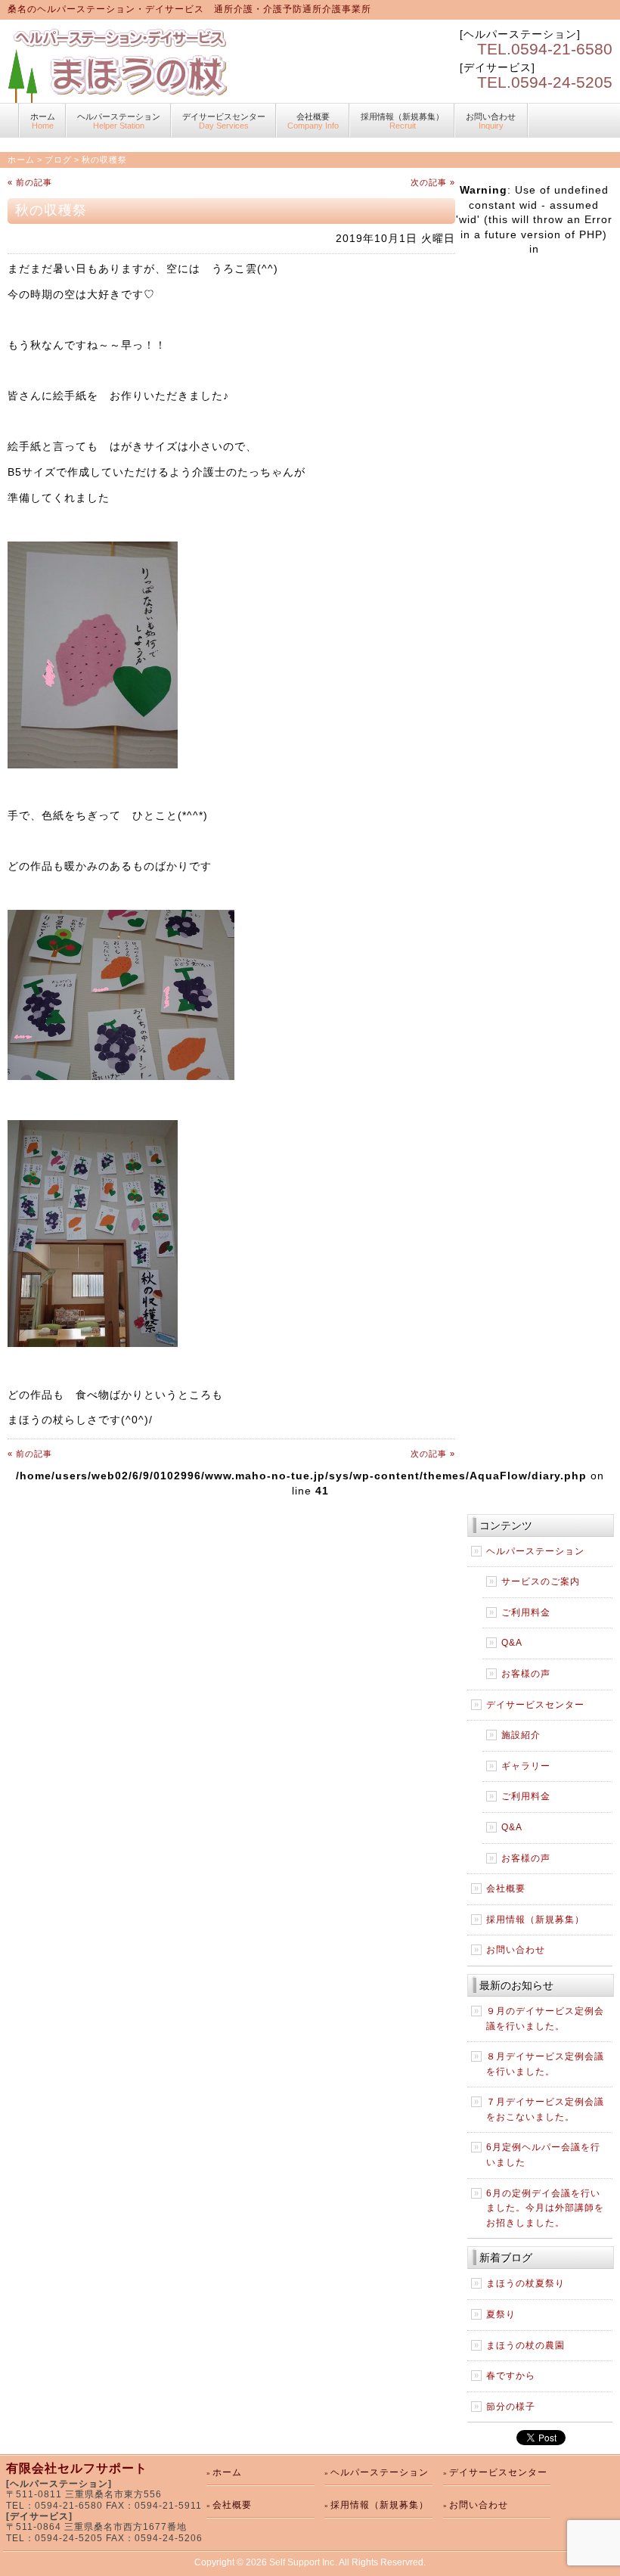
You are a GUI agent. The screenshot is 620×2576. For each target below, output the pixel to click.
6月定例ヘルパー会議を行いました (543, 2155)
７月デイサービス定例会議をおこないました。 (545, 2109)
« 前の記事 (30, 182)
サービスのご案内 (541, 1581)
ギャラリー (526, 1766)
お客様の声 (526, 1674)
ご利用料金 (526, 1612)
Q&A (512, 1643)
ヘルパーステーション (119, 121)
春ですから (511, 2376)
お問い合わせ (491, 121)
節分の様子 (511, 2407)
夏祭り (501, 2314)
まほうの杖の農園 (525, 2345)
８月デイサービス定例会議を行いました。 (545, 2064)
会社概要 (313, 121)
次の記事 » (433, 182)
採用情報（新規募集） (402, 121)
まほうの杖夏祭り (525, 2283)
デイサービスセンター (224, 121)
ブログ (58, 160)
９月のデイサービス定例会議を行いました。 (545, 2019)
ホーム (43, 121)
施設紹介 (521, 1735)
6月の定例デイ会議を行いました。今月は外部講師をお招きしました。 (545, 2208)
